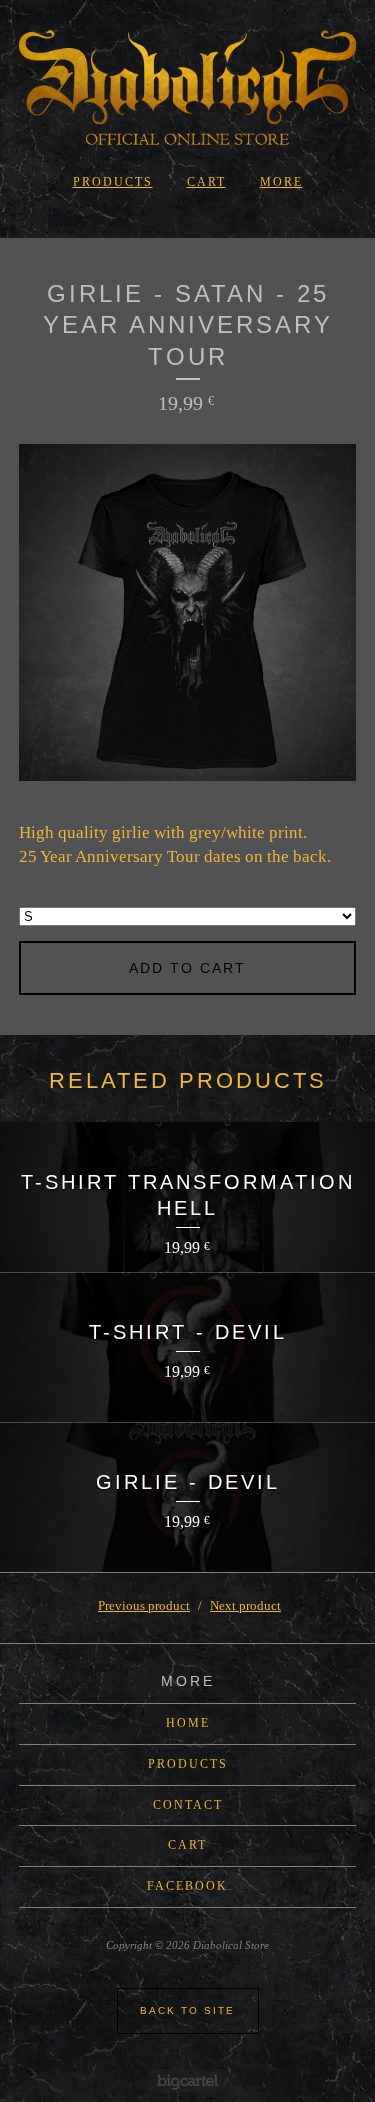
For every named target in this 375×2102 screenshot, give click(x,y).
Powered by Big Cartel (187, 2080)
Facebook (187, 1886)
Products (113, 182)
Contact (188, 1805)
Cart (206, 182)
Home (188, 1723)
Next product (245, 1605)
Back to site (187, 2010)
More (281, 182)
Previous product (144, 1605)
